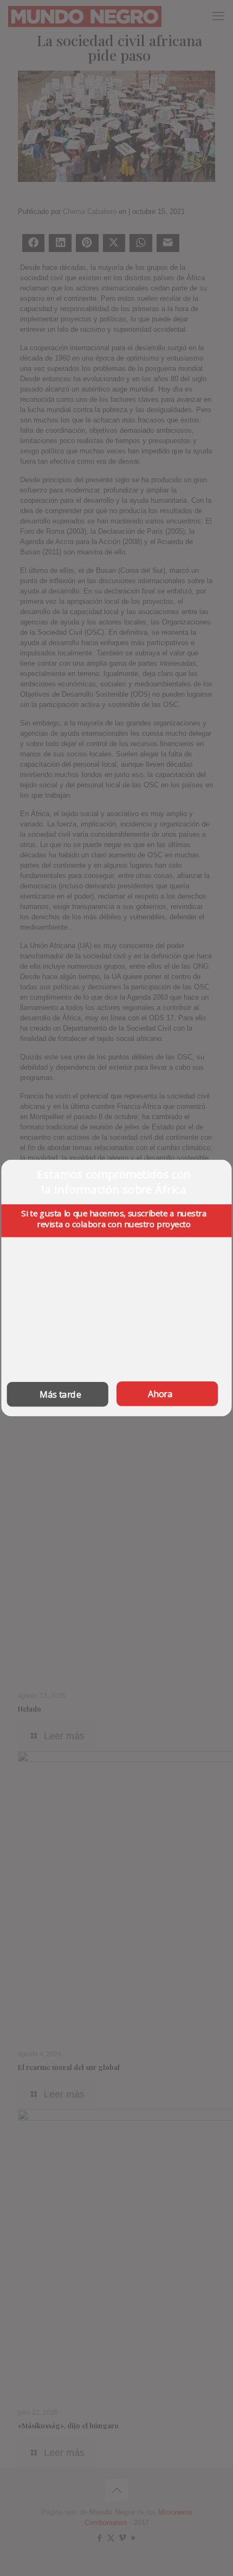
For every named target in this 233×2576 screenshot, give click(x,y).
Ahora (160, 1394)
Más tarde (60, 1394)
